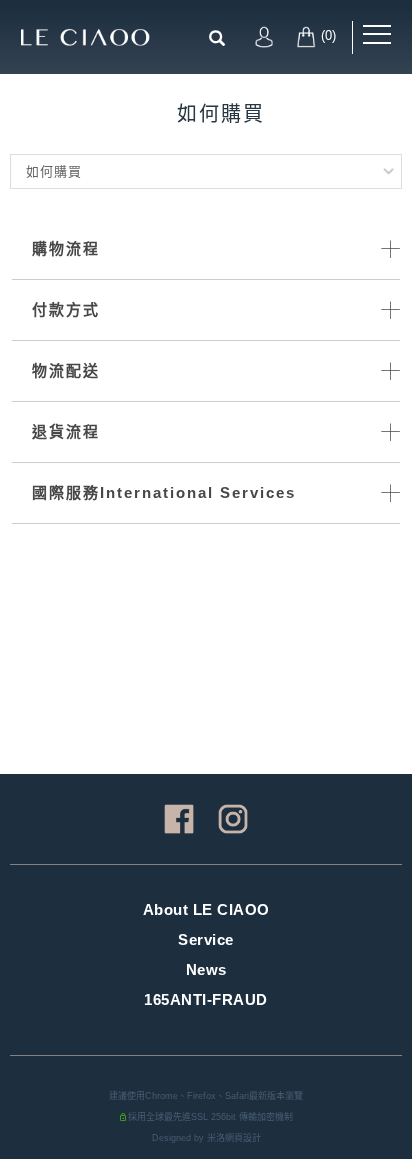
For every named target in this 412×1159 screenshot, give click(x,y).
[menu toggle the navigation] (377, 35)
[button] (221, 33)
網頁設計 (243, 1138)
